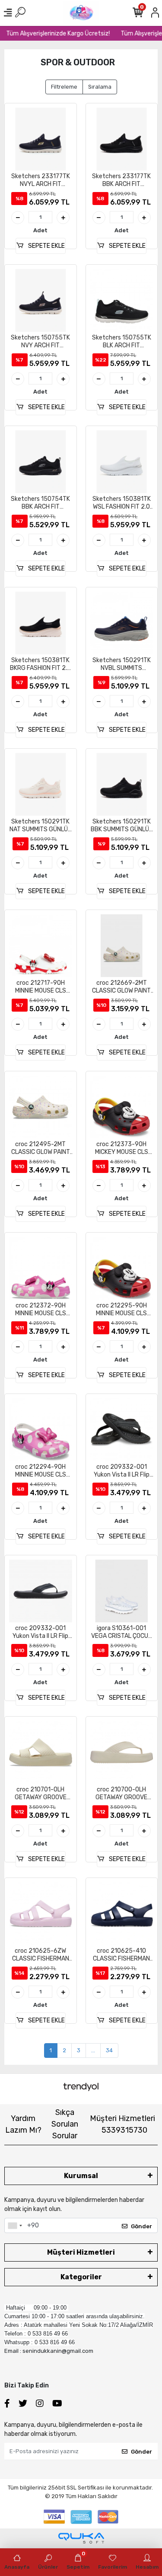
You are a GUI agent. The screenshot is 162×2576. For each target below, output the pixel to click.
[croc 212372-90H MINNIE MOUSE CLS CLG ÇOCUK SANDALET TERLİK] (41, 1269)
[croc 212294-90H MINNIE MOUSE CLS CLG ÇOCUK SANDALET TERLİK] (41, 1430)
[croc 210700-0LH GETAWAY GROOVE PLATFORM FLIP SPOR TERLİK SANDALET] (122, 1753)
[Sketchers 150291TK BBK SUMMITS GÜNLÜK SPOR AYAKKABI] (122, 785)
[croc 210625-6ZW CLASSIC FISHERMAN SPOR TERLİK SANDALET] (41, 1914)
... (93, 2050)
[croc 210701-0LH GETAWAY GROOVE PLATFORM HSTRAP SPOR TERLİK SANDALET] (41, 1753)
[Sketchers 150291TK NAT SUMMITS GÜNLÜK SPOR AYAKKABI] (41, 785)
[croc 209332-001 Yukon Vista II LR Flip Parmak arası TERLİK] (122, 1430)
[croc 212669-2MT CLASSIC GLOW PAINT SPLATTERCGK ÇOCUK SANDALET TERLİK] (122, 946)
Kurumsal (81, 2176)
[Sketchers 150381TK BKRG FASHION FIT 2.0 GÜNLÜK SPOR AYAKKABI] (41, 623)
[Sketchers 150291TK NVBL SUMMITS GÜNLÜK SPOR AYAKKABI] (122, 623)
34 (109, 2050)
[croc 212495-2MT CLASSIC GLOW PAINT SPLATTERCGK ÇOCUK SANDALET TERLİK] (41, 1107)
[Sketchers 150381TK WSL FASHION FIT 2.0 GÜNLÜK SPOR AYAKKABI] (122, 462)
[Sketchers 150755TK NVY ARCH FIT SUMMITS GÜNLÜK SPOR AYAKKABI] (41, 301)
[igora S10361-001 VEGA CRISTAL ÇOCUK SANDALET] (122, 1591)
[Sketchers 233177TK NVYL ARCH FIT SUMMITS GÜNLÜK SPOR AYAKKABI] (41, 139)
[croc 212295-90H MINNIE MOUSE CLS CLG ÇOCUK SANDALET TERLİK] (122, 1269)
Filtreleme (64, 87)
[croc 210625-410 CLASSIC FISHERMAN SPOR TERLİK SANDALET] (122, 1914)
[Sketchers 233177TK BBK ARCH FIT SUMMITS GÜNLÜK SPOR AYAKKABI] (122, 139)
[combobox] (15, 2226)
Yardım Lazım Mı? (23, 2124)
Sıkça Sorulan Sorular (65, 2124)
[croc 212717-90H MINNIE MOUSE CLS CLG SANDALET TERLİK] (41, 946)
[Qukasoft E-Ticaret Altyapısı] (81, 2538)
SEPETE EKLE (46, 246)
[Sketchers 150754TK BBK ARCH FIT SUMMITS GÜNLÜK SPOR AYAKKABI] (41, 462)
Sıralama (100, 87)
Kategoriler (81, 2277)
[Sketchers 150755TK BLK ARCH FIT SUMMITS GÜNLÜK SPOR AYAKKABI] (122, 301)
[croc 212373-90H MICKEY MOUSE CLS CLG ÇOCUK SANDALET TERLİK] (122, 1107)
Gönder (141, 2226)
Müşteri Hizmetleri (122, 2124)
